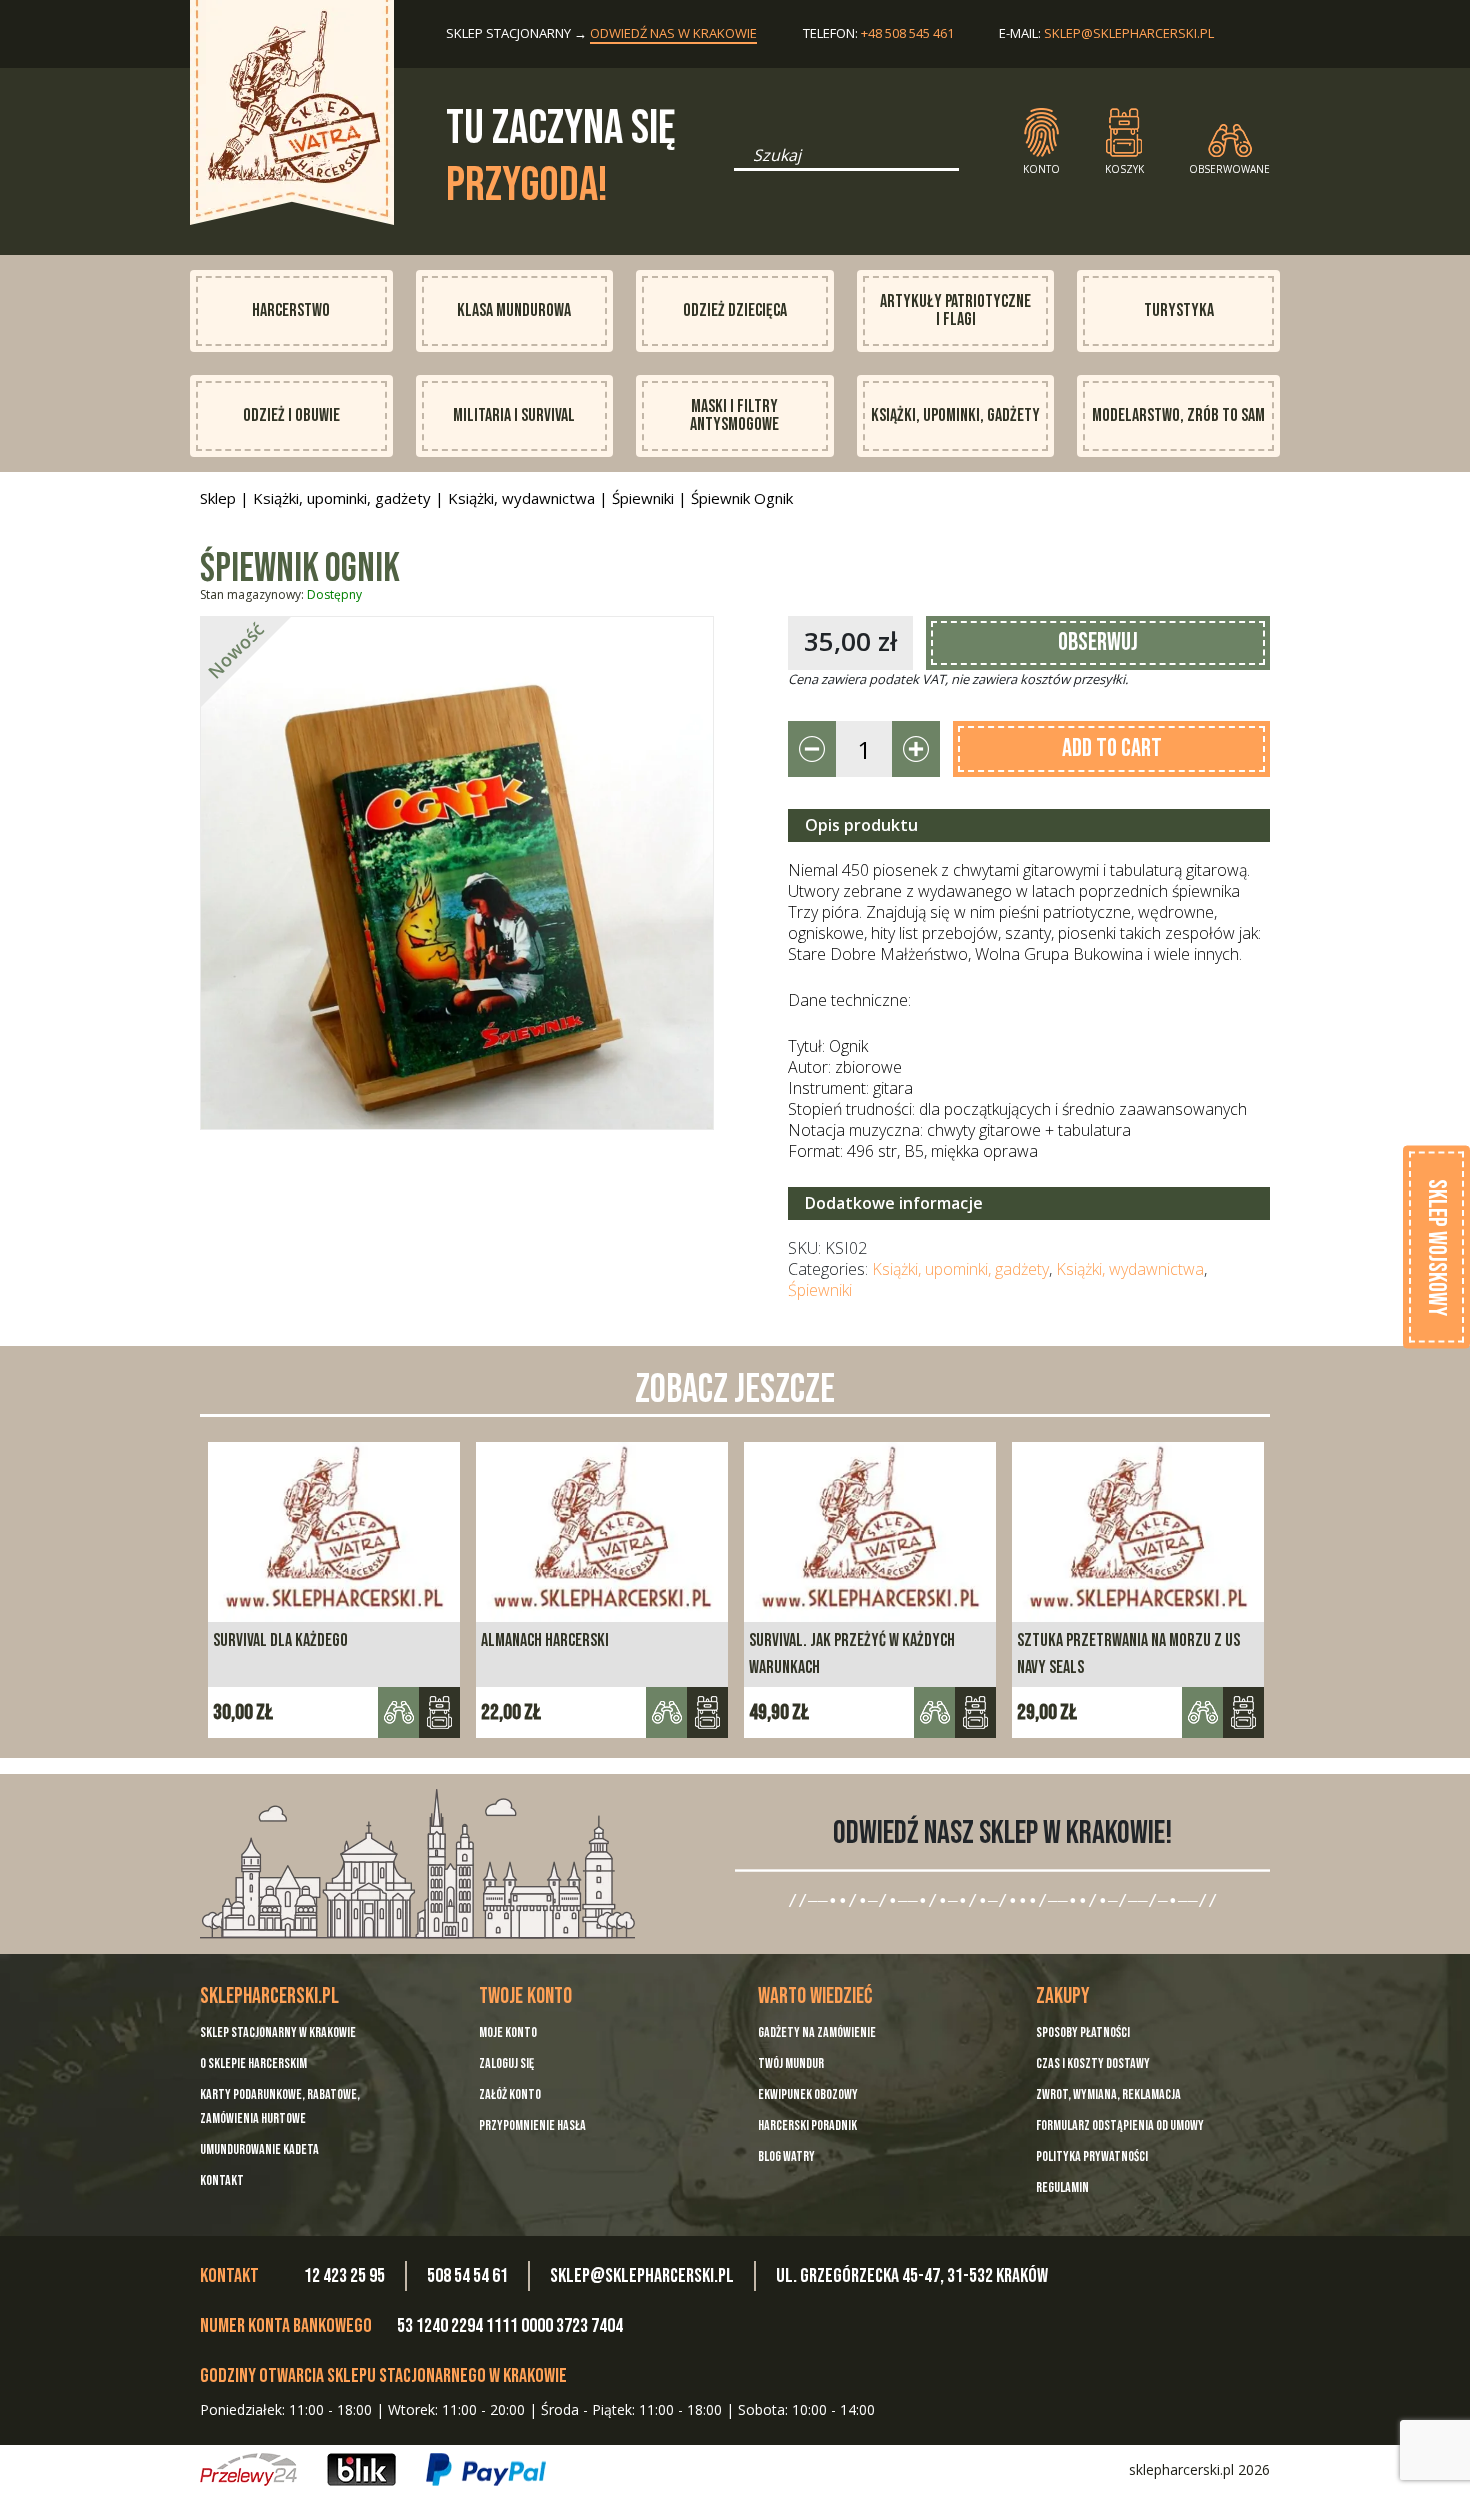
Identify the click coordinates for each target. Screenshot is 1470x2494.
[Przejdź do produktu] (975, 1712)
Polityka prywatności (1092, 2156)
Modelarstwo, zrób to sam (1178, 415)
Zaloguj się (506, 2063)
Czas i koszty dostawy (1093, 2063)
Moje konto (508, 2032)
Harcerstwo (291, 310)
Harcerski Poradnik (807, 2125)
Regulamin (1062, 2187)
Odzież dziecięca (735, 310)
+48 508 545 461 (907, 33)
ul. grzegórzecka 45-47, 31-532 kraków (912, 2276)
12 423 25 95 (344, 2276)
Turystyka (1179, 310)
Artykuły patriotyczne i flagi (955, 310)
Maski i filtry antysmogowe (734, 415)
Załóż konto (510, 2094)
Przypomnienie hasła (532, 2125)
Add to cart (1112, 748)
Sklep (218, 498)
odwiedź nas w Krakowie (673, 33)
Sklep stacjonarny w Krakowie (278, 2032)
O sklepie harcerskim (253, 2063)
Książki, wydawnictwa (521, 498)
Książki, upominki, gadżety (955, 415)
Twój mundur (791, 2063)
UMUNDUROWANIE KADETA (259, 2149)
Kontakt (222, 2180)
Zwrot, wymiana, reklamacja (1108, 2094)
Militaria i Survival (514, 415)
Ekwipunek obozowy (808, 2094)
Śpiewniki (643, 498)
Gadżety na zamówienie (817, 2032)
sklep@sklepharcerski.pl (1129, 33)
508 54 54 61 (467, 2276)
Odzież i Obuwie (291, 415)
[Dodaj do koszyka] (439, 1712)
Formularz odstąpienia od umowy (1120, 2125)
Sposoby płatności (1083, 2032)
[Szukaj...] (740, 162)
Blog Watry (786, 2156)
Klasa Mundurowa (514, 310)
